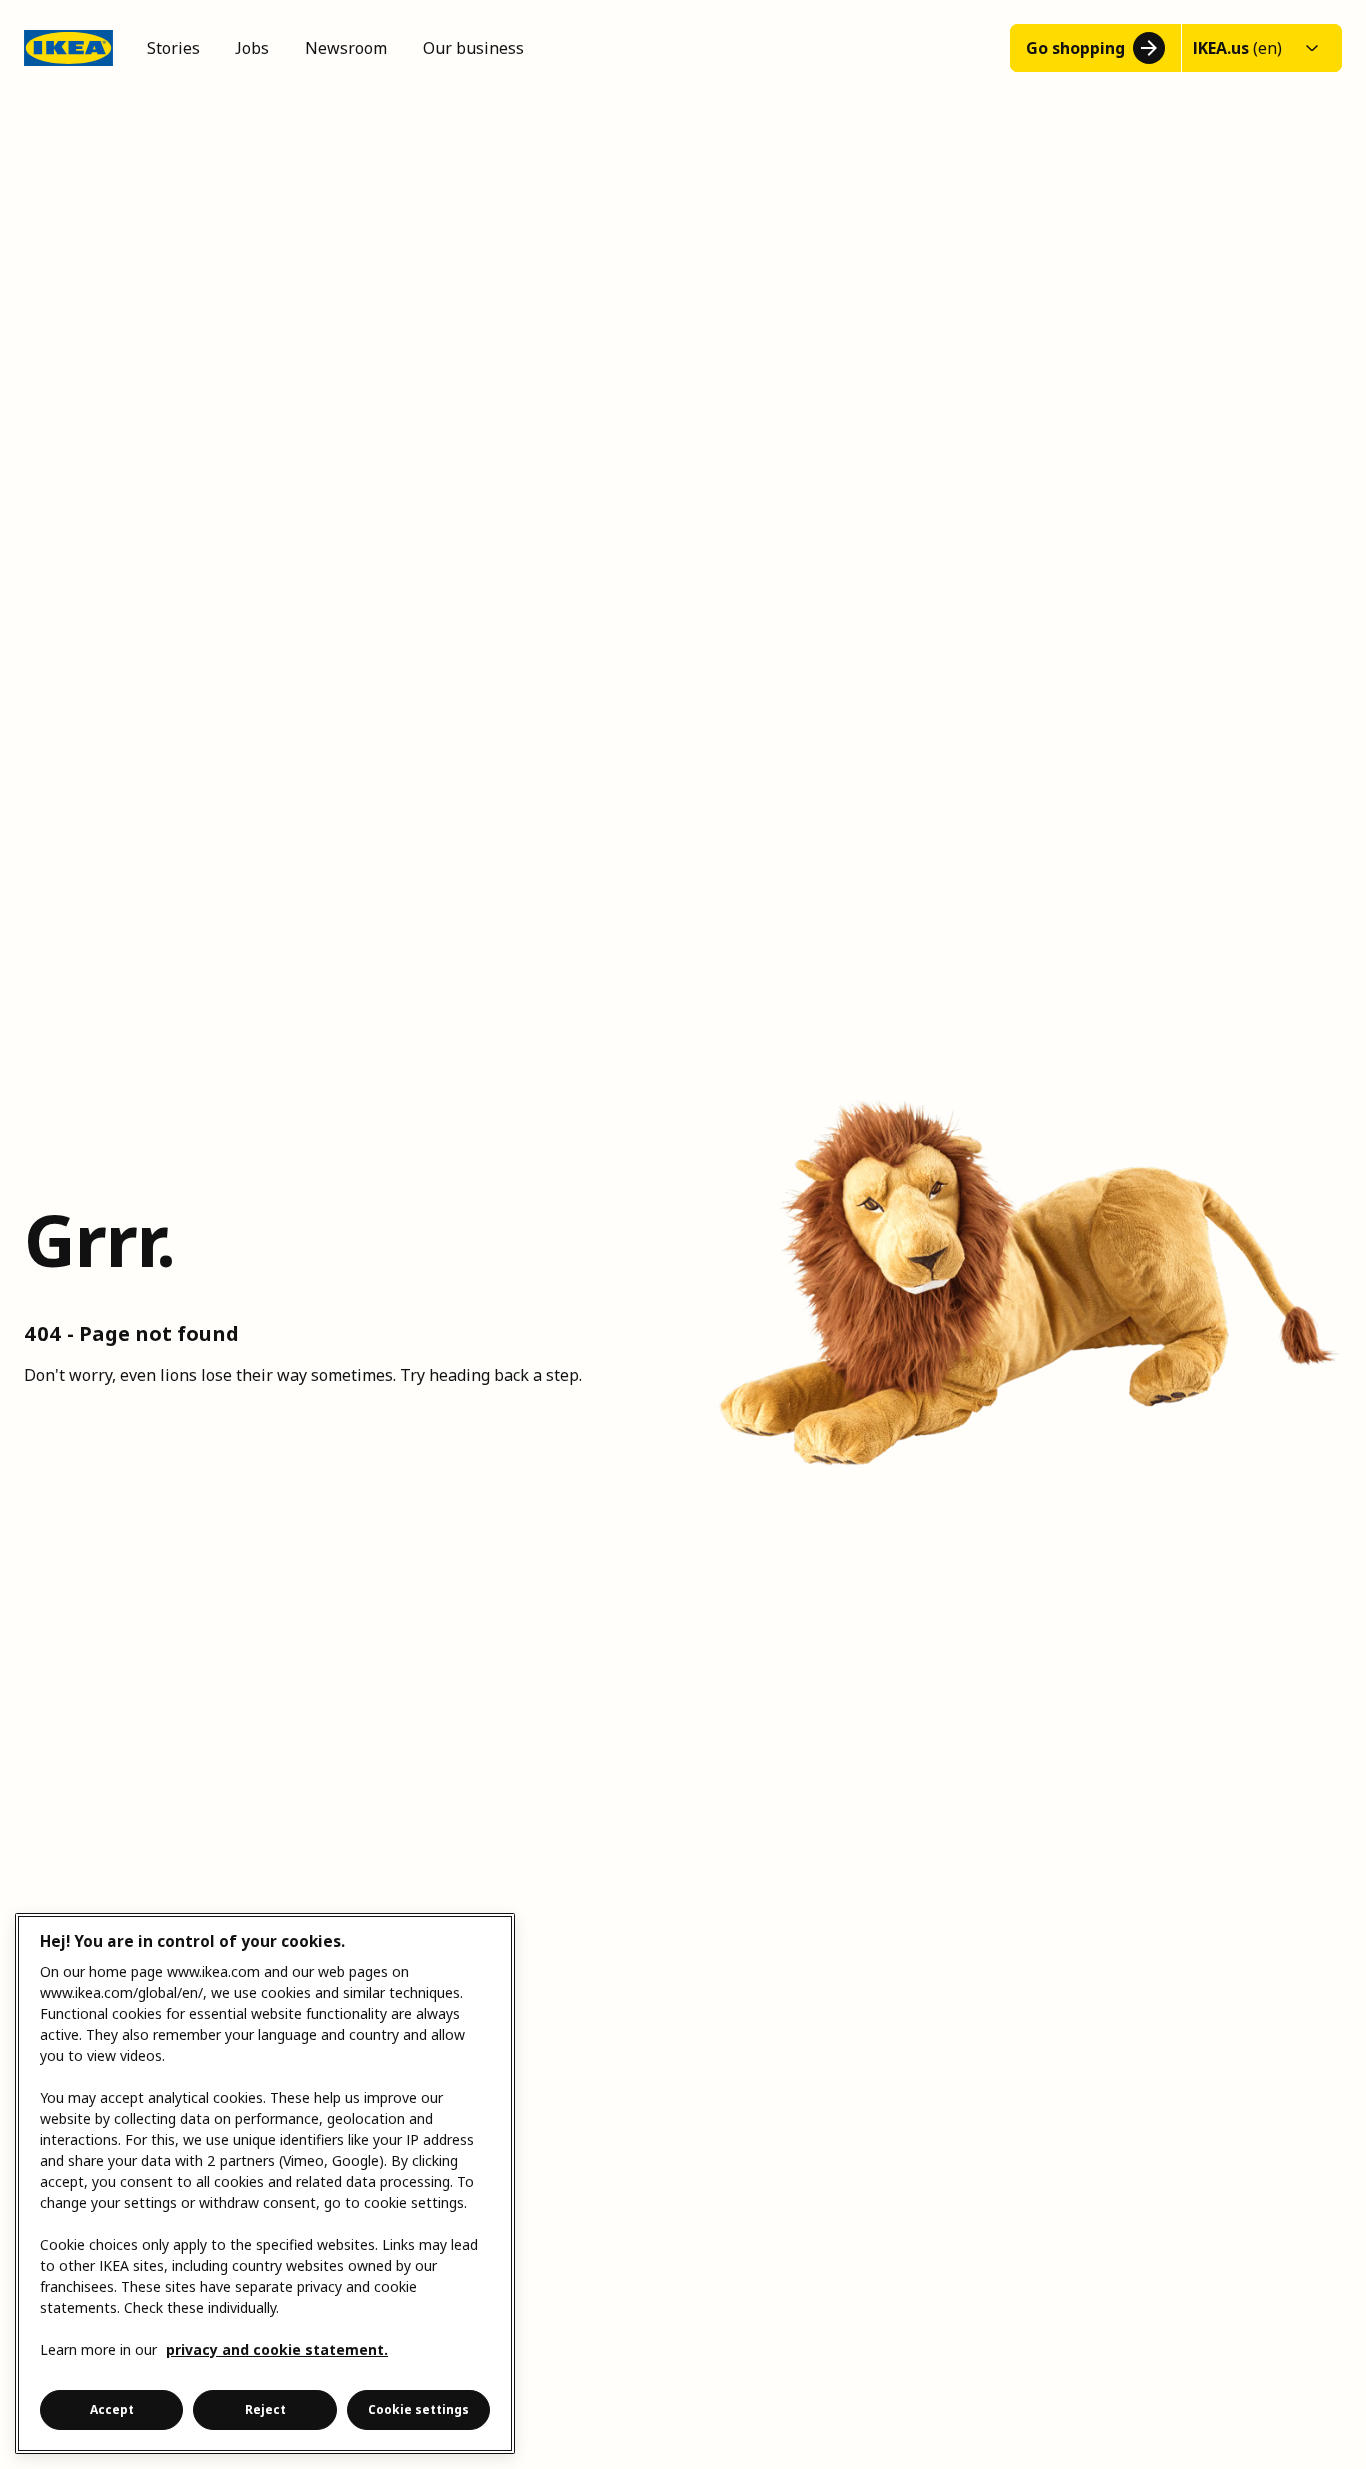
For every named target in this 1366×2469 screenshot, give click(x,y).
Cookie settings (418, 2409)
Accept (112, 2409)
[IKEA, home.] (68, 48)
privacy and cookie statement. (277, 2349)
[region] (265, 2183)
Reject (265, 2409)
